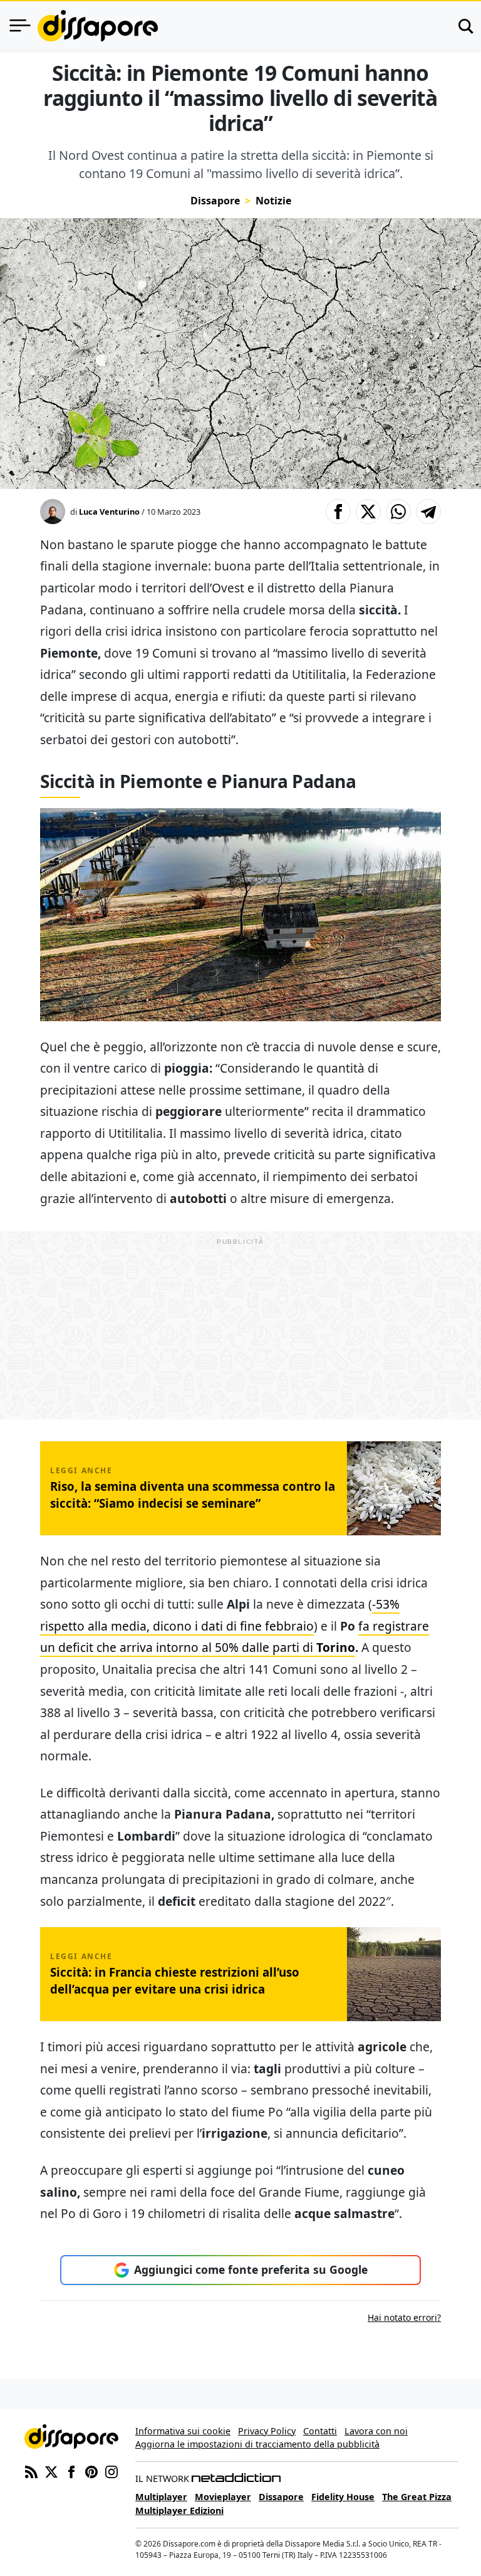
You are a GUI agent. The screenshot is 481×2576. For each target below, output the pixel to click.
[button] (338, 512)
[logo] (98, 26)
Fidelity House (343, 2497)
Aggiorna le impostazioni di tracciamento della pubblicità (257, 2444)
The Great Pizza (417, 2497)
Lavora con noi (376, 2431)
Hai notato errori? (404, 2317)
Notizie (273, 201)
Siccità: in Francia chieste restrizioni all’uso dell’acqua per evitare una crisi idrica (175, 1980)
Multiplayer (161, 2497)
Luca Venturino (109, 512)
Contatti (320, 2431)
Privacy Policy (267, 2431)
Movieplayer (223, 2497)
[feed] (31, 2471)
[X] (51, 2471)
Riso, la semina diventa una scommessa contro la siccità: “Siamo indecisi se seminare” (193, 1494)
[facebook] (71, 2471)
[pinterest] (91, 2471)
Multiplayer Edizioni (179, 2510)
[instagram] (111, 2471)
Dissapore (215, 201)
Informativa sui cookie (183, 2431)
